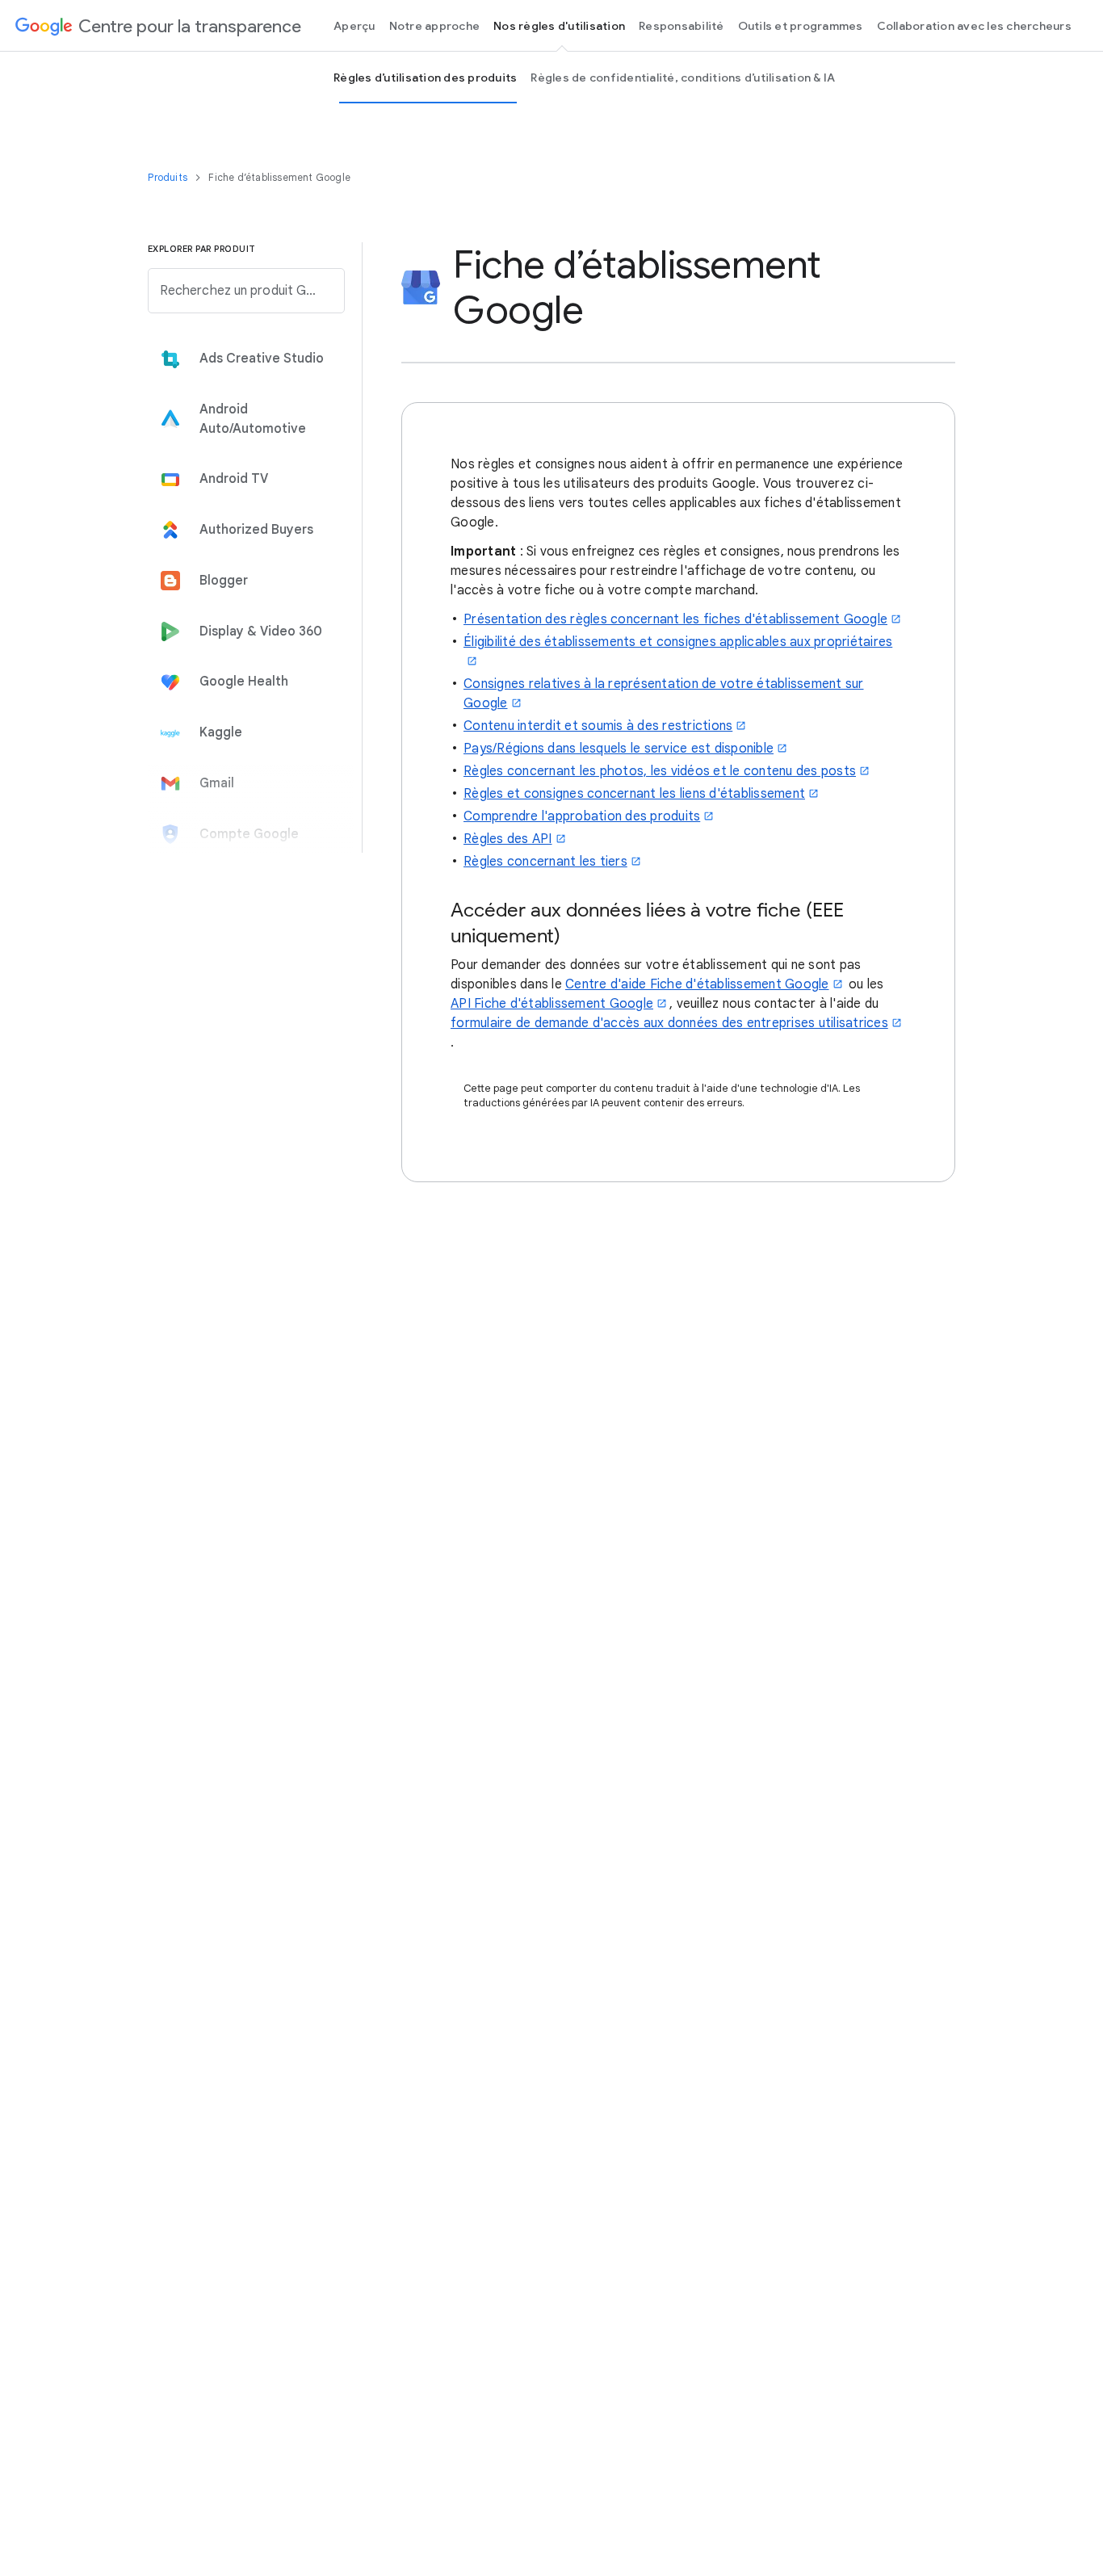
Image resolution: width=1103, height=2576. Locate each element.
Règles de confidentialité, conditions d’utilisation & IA (683, 78)
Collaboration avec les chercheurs (974, 26)
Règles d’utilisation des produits (425, 78)
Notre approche (435, 26)
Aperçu (354, 26)
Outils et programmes (801, 26)
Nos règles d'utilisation (559, 26)
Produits (169, 177)
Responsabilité (682, 26)
